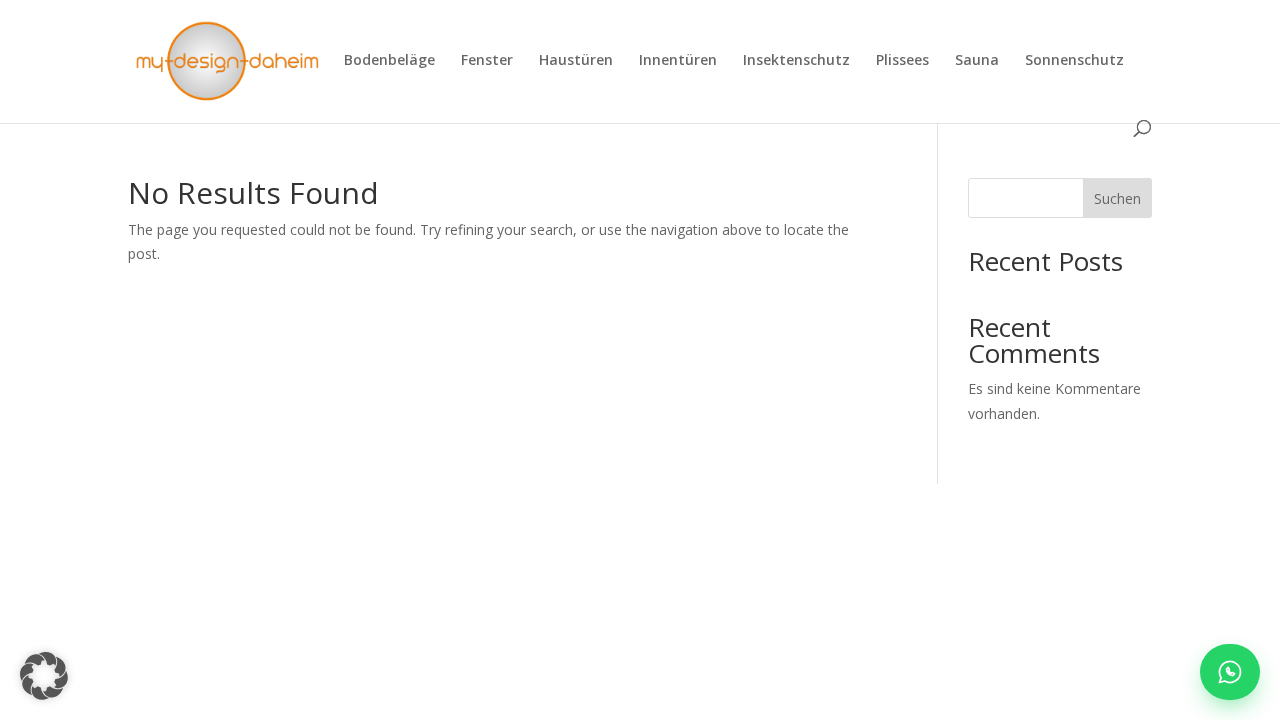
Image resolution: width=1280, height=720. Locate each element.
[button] (44, 676)
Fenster (487, 61)
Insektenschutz (796, 61)
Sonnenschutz (1074, 61)
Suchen (1117, 198)
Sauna (977, 61)
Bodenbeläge (389, 61)
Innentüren (678, 61)
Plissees (902, 61)
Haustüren (576, 61)
